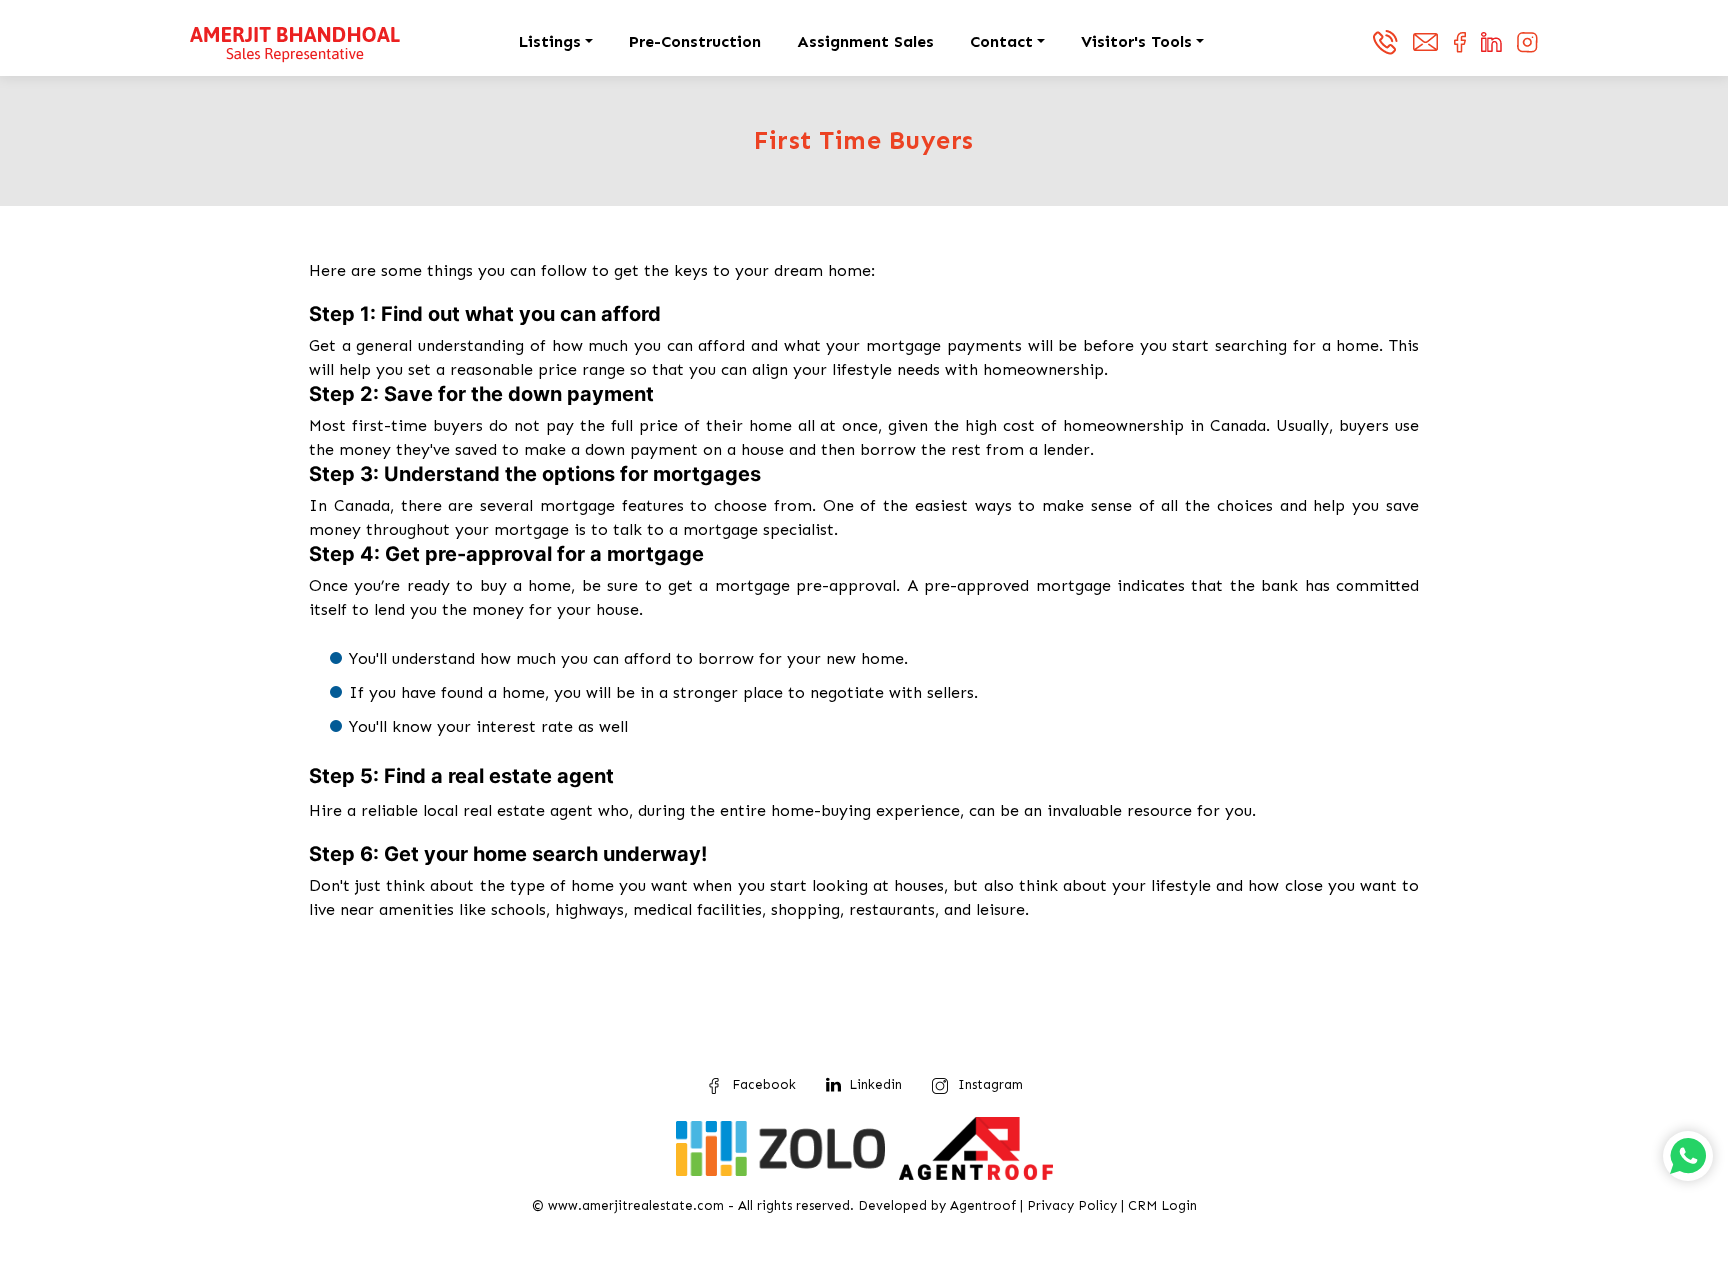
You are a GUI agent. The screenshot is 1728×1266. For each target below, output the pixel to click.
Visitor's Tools (1136, 41)
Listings (550, 41)
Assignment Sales (865, 41)
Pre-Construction (695, 41)
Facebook (764, 1084)
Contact (1001, 41)
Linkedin (875, 1084)
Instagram (990, 1084)
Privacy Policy (1072, 1205)
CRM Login (1162, 1205)
